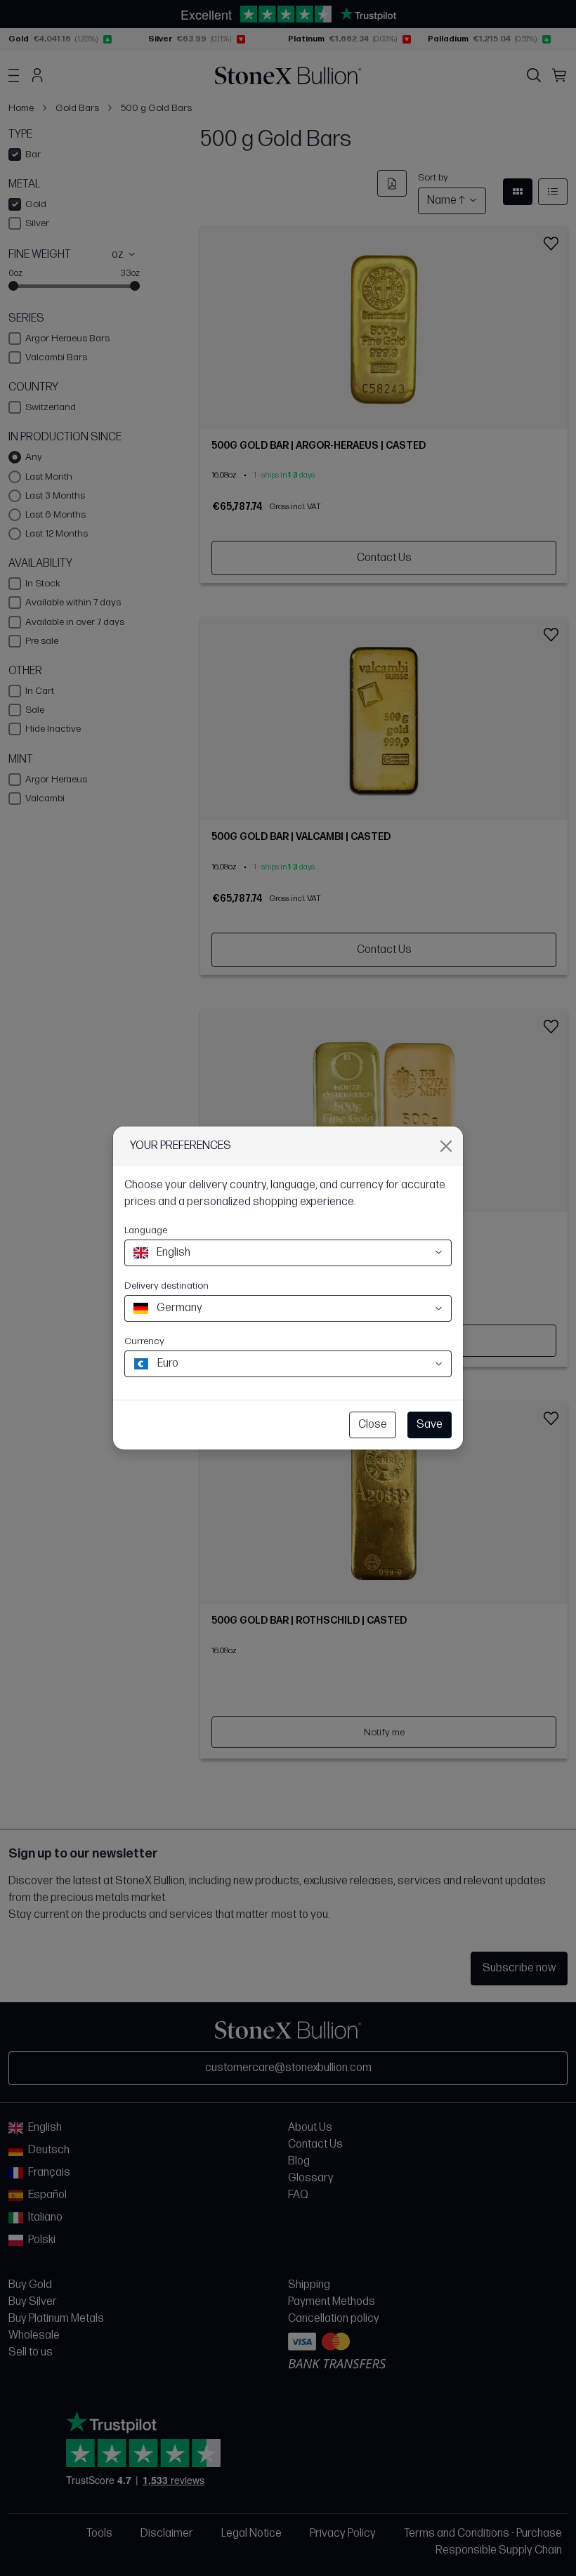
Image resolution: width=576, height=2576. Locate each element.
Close (373, 1425)
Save (430, 1425)
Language (146, 1230)
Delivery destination (166, 1286)
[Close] (446, 1146)
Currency (144, 1341)
